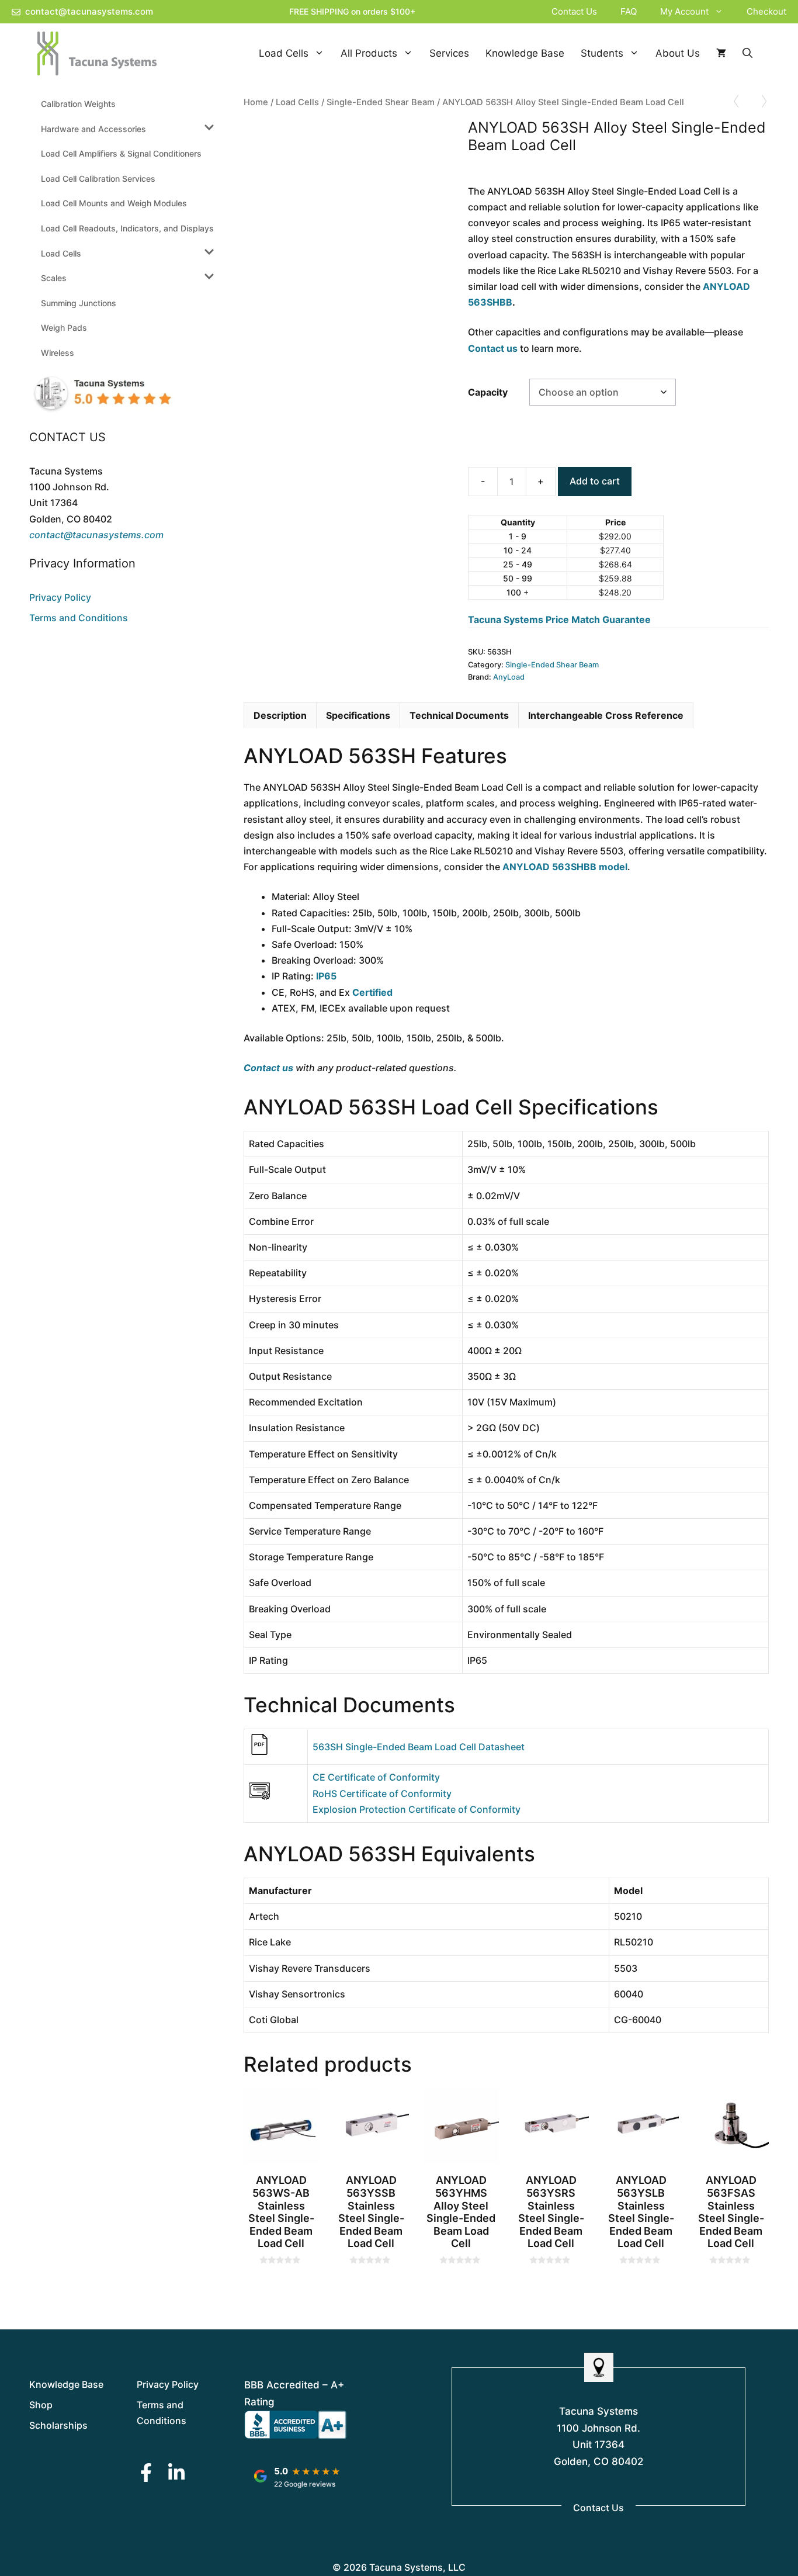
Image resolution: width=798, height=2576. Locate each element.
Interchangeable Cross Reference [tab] (606, 715)
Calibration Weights (78, 104)
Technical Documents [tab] (459, 715)
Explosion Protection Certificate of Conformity (417, 1809)
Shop (41, 2405)
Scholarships (58, 2425)
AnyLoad (509, 677)
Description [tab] (280, 715)
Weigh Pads (64, 328)
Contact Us (574, 11)
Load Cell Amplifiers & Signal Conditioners (121, 153)
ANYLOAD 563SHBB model (565, 867)
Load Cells (284, 53)
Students (602, 53)
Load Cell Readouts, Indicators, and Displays (127, 228)
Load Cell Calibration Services (98, 179)
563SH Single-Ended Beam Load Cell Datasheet (419, 1747)
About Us (678, 53)
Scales (54, 278)
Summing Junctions (79, 303)
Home (256, 102)
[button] (722, 12)
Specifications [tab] (358, 715)
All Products (369, 53)
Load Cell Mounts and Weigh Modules (114, 203)
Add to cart (595, 481)
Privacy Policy (60, 597)
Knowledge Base (525, 53)
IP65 (326, 976)
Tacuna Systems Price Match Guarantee (559, 619)
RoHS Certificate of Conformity (382, 1793)
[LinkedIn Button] (176, 2472)
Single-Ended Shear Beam (381, 102)
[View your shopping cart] (721, 53)
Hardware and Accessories (93, 129)
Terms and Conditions (79, 618)
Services (449, 53)
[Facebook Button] (146, 2472)
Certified (372, 992)
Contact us (493, 348)
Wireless (58, 353)
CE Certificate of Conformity (376, 1777)
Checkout (766, 11)
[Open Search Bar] (747, 53)
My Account (684, 11)
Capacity (488, 392)
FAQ (629, 11)
